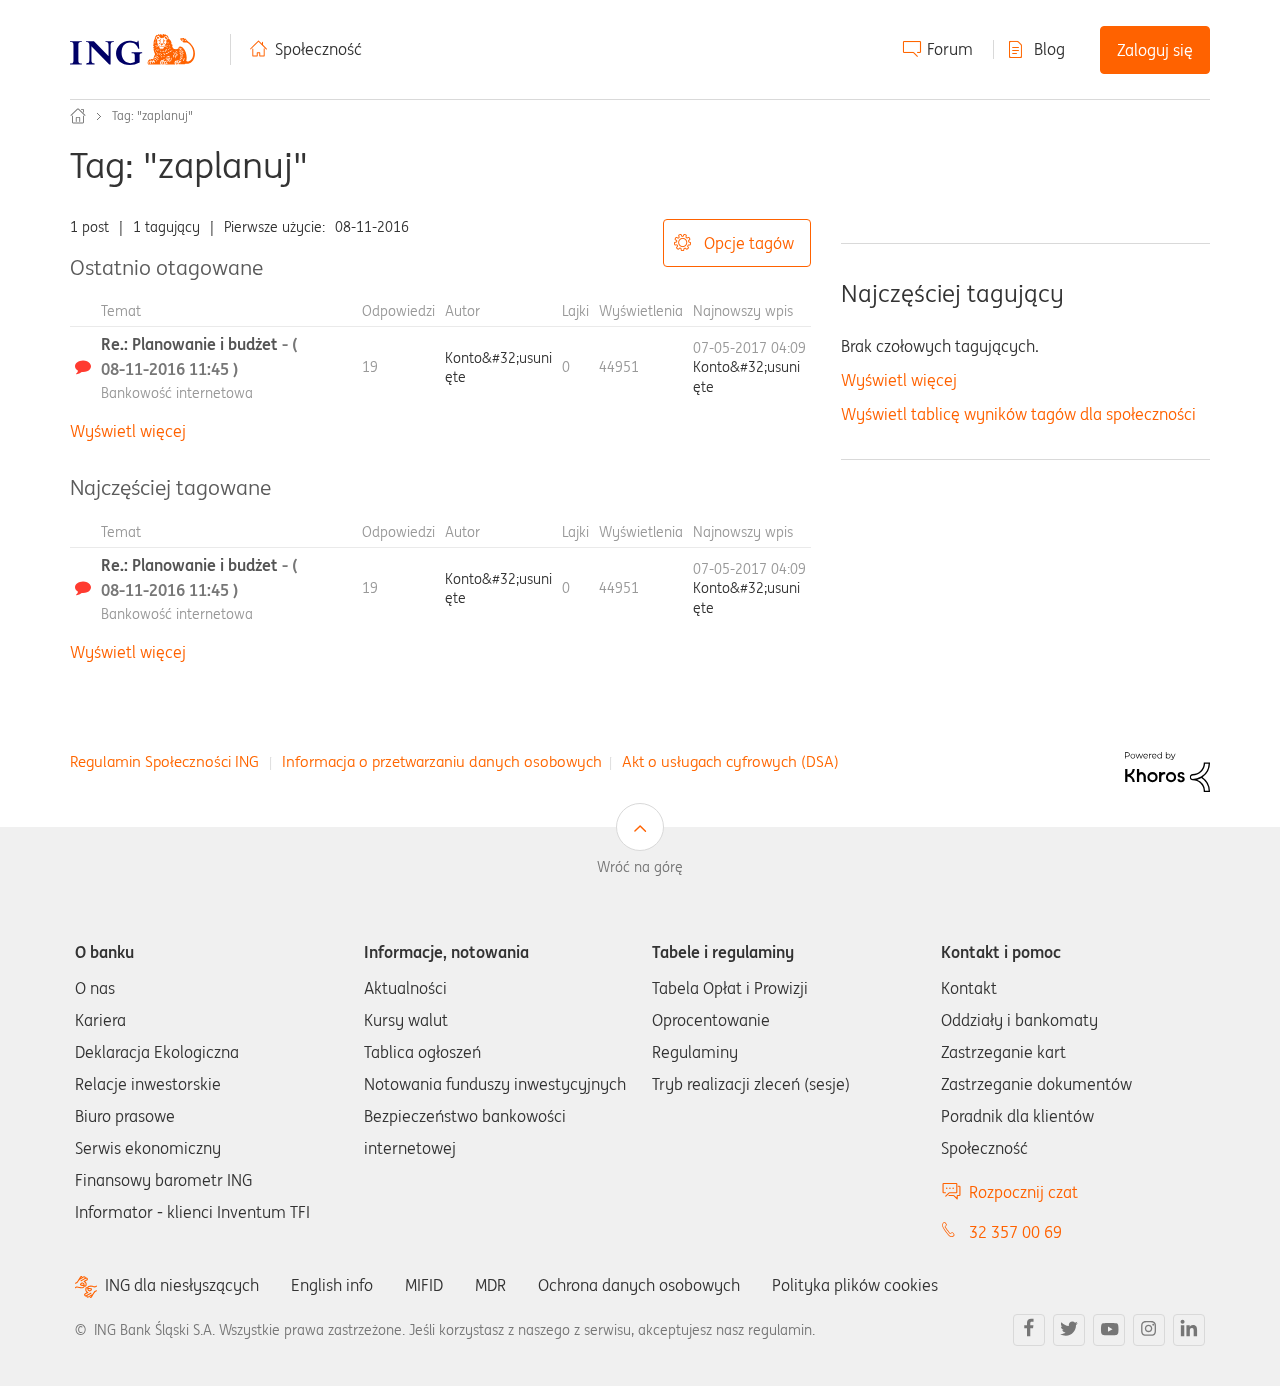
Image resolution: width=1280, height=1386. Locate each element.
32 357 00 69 (1015, 1232)
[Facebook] (1029, 1330)
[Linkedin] (1189, 1330)
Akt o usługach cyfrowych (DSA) (730, 761)
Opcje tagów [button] (749, 243)
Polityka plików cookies (855, 1285)
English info (332, 1285)
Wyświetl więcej (128, 431)
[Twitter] (1069, 1330)
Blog (1049, 49)
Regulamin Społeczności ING (164, 761)
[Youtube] (1109, 1330)
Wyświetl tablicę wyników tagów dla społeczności (1018, 414)
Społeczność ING (78, 116)
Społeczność (318, 49)
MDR (490, 1285)
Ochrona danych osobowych (639, 1285)
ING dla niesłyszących (182, 1285)
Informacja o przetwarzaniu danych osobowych (442, 761)
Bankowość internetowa (177, 393)
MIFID (424, 1285)
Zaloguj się (1155, 50)
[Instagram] (1149, 1330)
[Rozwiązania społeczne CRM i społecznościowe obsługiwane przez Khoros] (1167, 771)
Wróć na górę (640, 867)
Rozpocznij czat (1023, 1192)
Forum (950, 49)
